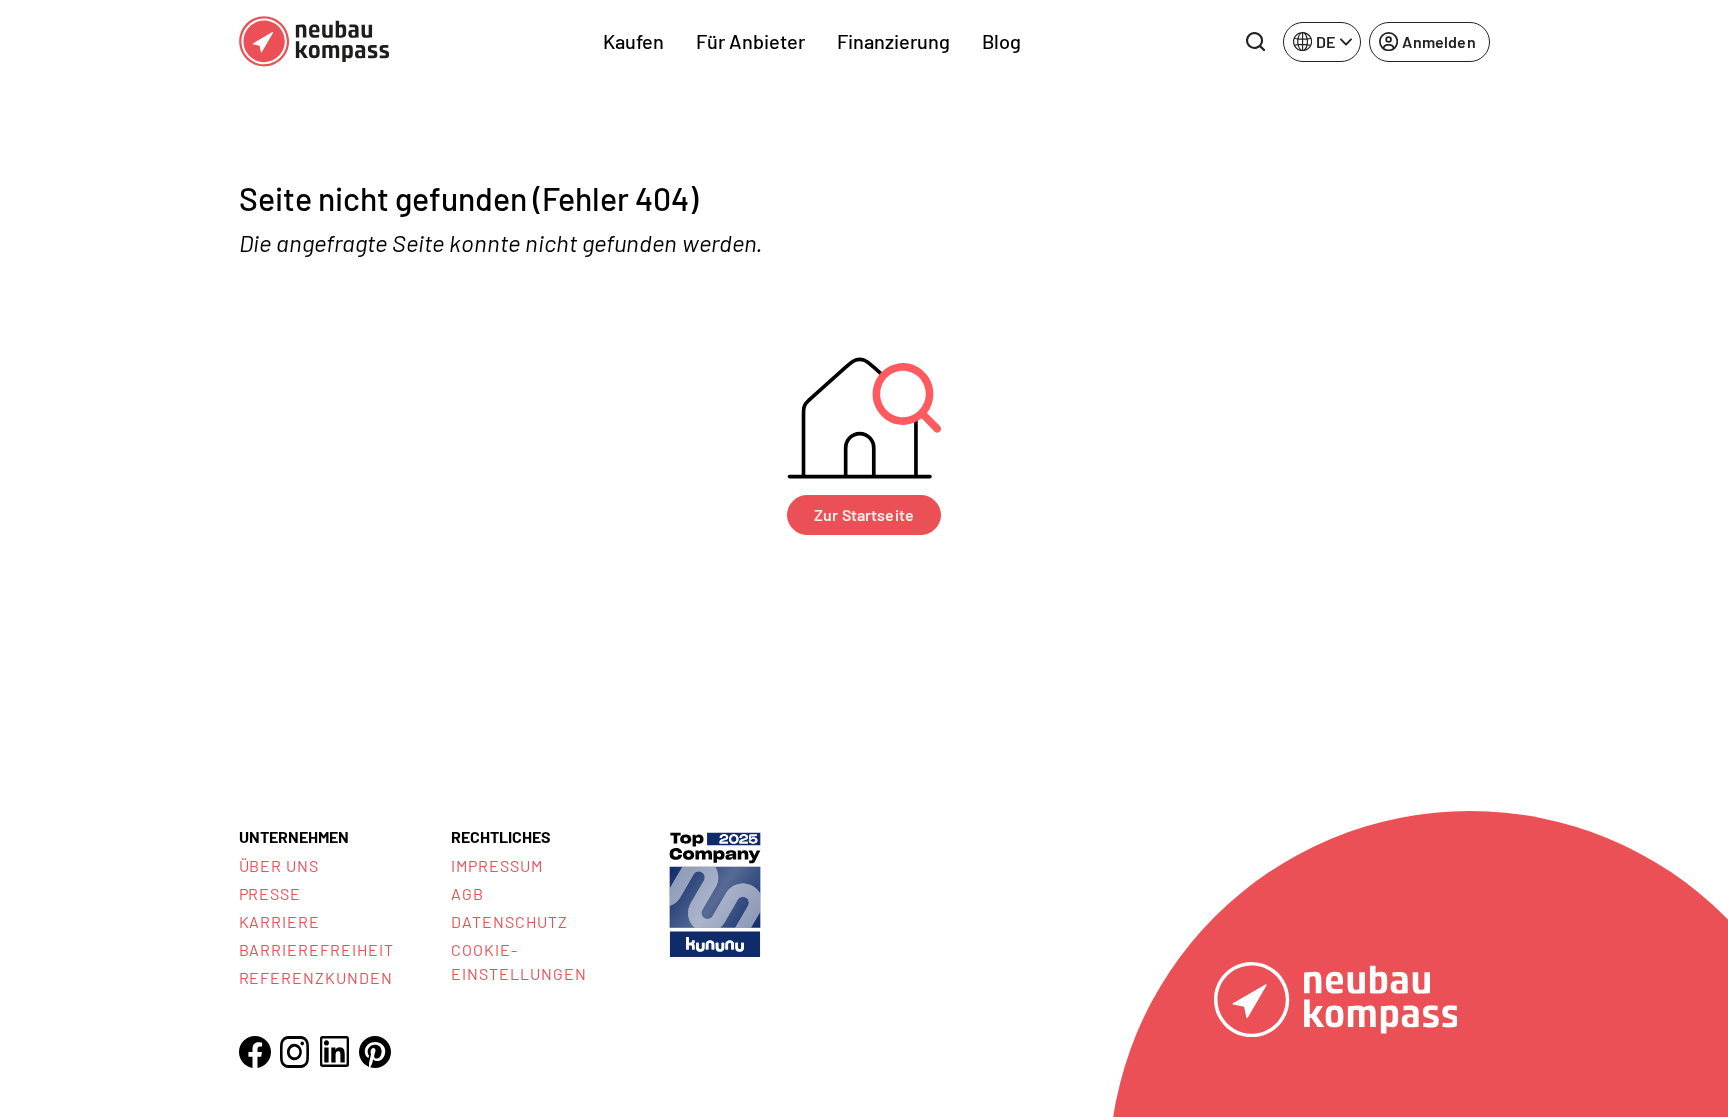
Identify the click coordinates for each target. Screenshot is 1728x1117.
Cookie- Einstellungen (518, 961)
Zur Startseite (864, 514)
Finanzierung (893, 41)
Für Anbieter (750, 41)
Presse (270, 893)
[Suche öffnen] (1255, 42)
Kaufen (633, 41)
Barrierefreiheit (316, 949)
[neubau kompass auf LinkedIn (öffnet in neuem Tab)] (335, 1051)
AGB (467, 893)
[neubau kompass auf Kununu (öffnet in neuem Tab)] (715, 892)
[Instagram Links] (295, 1052)
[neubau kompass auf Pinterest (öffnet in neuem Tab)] (375, 1052)
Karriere (280, 921)
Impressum (497, 865)
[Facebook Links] (255, 1052)
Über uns (279, 865)
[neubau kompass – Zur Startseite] (314, 41)
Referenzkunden (316, 977)
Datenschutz (509, 921)
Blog (1001, 41)
